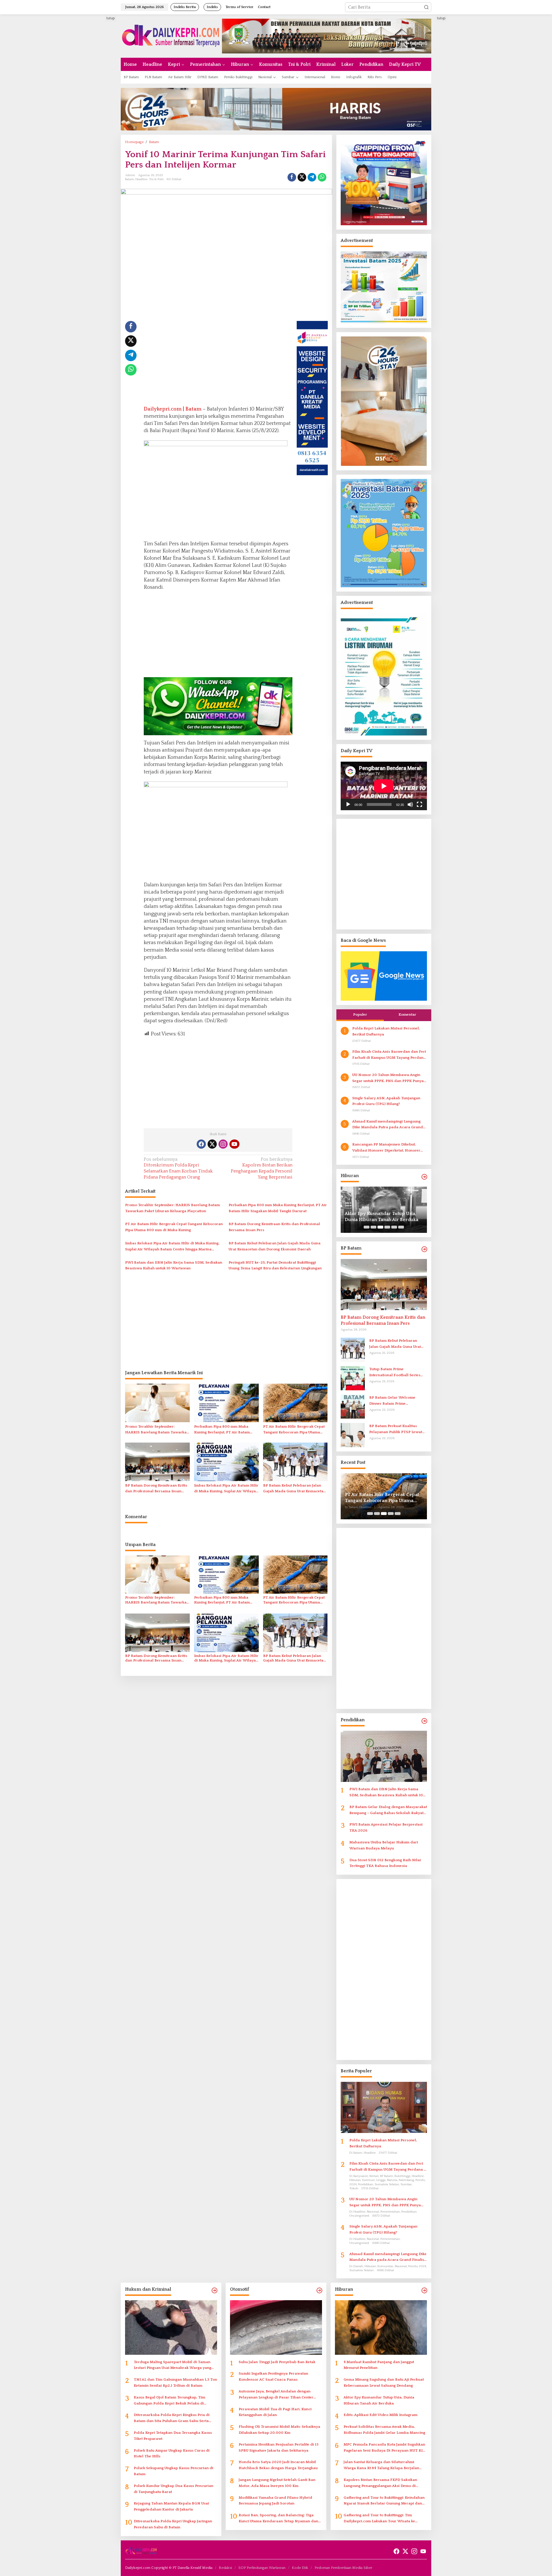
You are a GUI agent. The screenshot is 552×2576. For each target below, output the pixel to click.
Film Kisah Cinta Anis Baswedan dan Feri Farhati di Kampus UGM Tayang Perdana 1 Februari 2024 (389, 1055)
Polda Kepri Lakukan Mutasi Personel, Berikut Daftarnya (386, 1031)
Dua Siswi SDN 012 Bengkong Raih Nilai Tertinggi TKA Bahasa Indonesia (385, 1863)
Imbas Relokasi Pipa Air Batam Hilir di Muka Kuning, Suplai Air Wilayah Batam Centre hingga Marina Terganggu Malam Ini (172, 1247)
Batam (130, 179)
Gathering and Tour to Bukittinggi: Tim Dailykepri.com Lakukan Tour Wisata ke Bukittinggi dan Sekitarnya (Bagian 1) (379, 2519)
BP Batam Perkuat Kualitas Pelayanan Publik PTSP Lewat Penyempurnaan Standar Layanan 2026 (396, 1429)
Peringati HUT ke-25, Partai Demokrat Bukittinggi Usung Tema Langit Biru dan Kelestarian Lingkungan (275, 1265)
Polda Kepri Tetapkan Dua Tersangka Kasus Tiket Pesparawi (173, 2436)
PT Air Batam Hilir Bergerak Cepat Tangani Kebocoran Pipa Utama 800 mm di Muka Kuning (174, 1227)
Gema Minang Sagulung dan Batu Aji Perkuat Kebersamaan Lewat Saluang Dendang (384, 2382)
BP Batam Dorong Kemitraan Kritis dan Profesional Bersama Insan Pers (274, 1227)
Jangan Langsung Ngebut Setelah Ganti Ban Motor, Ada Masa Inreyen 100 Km (277, 2483)
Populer (360, 1014)
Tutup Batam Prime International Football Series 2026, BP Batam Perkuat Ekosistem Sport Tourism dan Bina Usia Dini (395, 1373)
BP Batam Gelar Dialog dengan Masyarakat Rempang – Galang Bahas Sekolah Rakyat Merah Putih (388, 1810)
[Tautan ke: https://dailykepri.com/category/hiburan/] (424, 1177)
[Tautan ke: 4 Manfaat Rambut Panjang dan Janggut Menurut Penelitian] (381, 2327)
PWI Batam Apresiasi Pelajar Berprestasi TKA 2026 (386, 1827)
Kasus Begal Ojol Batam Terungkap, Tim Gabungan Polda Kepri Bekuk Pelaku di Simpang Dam (169, 2401)
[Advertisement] (99, 101)
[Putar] (348, 804)
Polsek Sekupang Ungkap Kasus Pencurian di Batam (174, 2471)
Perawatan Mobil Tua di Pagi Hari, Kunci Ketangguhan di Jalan (275, 2412)
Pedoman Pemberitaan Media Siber (343, 2568)
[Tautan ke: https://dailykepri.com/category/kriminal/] (214, 2291)
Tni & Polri (156, 179)
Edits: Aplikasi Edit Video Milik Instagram (376, 1217)
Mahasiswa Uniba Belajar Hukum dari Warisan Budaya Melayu (384, 1845)
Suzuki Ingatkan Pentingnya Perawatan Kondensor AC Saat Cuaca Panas (273, 2376)
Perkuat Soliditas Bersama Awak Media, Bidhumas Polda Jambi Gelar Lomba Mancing (384, 2430)
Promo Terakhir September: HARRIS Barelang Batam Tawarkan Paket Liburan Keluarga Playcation (172, 1208)
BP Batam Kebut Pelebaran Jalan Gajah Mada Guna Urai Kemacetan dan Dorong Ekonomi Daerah (275, 1246)
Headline (141, 179)
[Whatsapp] (322, 177)
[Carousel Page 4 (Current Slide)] (387, 1227)
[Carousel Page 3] (380, 1227)
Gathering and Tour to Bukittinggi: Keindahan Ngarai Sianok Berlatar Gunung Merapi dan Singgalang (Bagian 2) (384, 2501)
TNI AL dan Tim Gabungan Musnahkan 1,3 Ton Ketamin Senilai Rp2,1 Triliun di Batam (175, 2382)
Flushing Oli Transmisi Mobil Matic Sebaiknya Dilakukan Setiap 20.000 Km (279, 2430)
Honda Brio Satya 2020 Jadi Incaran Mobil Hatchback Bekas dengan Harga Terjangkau (278, 2465)
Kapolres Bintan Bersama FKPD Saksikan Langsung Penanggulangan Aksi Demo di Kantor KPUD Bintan (380, 2483)
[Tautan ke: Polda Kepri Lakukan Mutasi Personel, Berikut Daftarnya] (384, 2107)
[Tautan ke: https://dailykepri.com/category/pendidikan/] (424, 1721)
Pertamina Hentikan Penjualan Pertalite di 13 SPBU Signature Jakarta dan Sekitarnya (279, 2447)
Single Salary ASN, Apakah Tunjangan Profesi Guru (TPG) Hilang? (386, 1101)
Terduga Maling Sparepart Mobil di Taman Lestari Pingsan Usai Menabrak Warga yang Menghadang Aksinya (172, 2366)
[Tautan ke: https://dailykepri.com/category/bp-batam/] (424, 1249)
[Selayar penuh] (419, 804)
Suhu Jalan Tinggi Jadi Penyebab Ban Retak (277, 2362)
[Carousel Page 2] (373, 1227)
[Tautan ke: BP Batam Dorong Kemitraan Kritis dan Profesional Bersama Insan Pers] (384, 1285)
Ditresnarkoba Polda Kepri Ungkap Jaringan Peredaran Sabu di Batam (173, 2524)
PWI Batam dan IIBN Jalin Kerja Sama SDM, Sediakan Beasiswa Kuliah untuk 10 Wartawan (174, 1265)
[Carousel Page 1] (367, 1227)
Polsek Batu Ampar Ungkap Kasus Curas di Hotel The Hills (172, 2453)
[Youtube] (234, 1144)
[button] (426, 7)
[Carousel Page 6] (401, 1227)
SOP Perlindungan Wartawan (262, 2568)
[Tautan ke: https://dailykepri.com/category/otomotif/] (319, 2291)
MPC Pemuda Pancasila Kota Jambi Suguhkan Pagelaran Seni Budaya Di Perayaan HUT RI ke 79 (384, 2448)
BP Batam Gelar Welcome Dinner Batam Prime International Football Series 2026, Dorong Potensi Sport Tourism (395, 1401)
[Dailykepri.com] (171, 36)
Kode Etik (300, 2568)
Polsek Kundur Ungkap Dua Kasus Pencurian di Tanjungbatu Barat (174, 2489)
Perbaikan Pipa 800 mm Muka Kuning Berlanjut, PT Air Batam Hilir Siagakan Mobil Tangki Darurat (278, 1208)
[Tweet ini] (302, 177)
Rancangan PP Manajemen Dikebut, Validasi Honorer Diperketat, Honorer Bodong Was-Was (386, 1148)
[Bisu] (410, 804)
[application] (384, 786)
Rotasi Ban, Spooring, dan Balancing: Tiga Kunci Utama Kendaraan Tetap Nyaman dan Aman (278, 2519)
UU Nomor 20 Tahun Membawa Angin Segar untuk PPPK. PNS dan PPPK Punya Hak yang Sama (388, 1078)
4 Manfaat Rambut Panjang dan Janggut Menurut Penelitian (379, 2365)
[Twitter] (212, 1144)
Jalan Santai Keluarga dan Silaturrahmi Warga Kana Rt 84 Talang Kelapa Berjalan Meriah (381, 2466)
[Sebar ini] (292, 177)
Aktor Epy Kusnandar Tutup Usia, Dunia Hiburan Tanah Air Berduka (379, 2400)
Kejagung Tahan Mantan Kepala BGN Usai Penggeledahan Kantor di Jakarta (171, 2506)
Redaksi (225, 2568)
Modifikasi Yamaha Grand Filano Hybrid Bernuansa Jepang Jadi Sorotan (275, 2501)
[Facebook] (201, 1144)
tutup (111, 18)
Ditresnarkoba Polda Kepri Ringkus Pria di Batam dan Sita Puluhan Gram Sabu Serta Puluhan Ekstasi (172, 2418)
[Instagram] (223, 1144)
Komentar (407, 1014)
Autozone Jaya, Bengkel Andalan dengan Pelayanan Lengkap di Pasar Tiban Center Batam (276, 2395)
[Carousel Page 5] (394, 1227)
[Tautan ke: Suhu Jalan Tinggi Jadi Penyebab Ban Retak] (276, 2327)
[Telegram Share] (312, 177)
